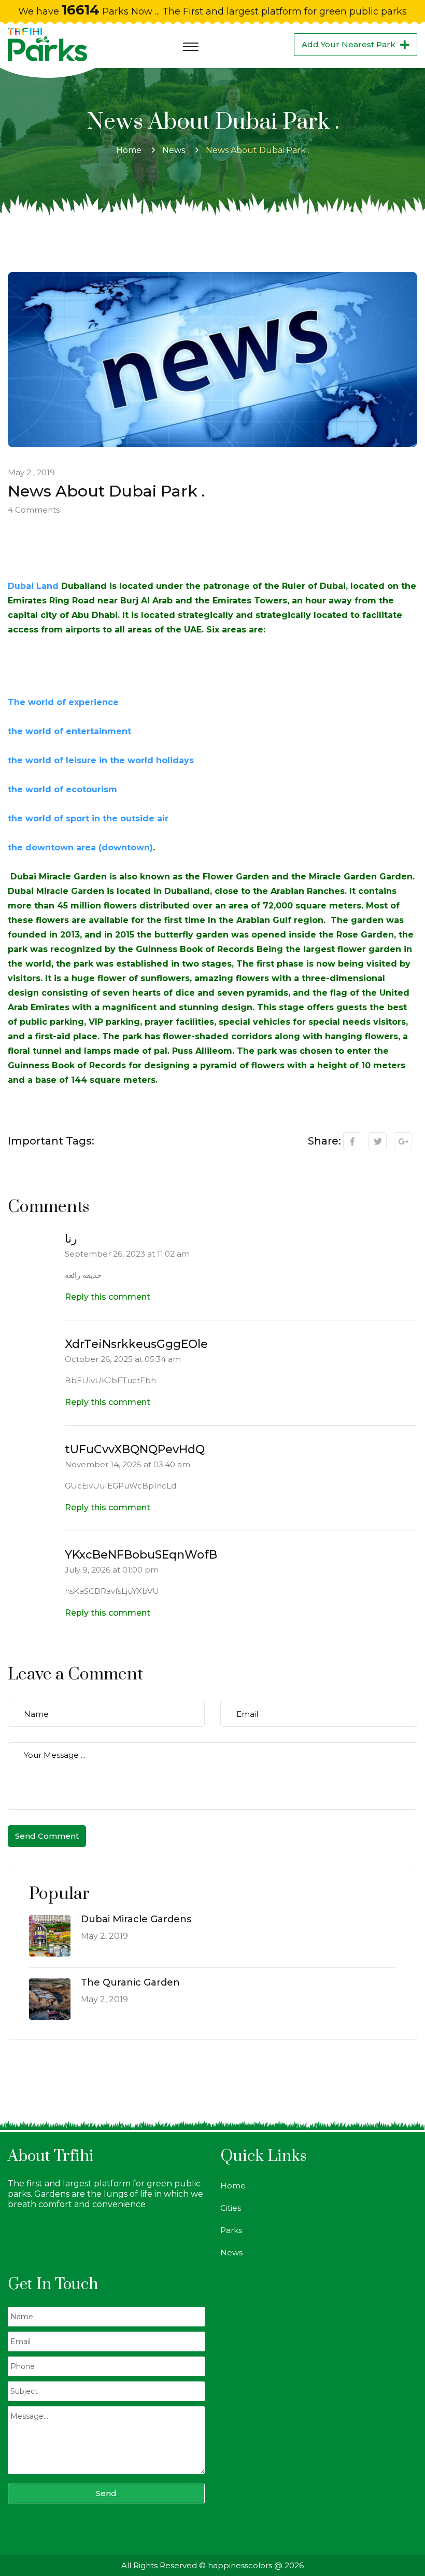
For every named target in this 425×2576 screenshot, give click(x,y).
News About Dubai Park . (258, 150)
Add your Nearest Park (349, 44)
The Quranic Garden (130, 1982)
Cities (231, 2208)
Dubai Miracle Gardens (136, 1919)
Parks (231, 2230)
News (174, 150)
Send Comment (47, 1836)
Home (129, 150)
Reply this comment (108, 1297)
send (106, 2493)
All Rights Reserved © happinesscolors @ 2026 (212, 2565)
